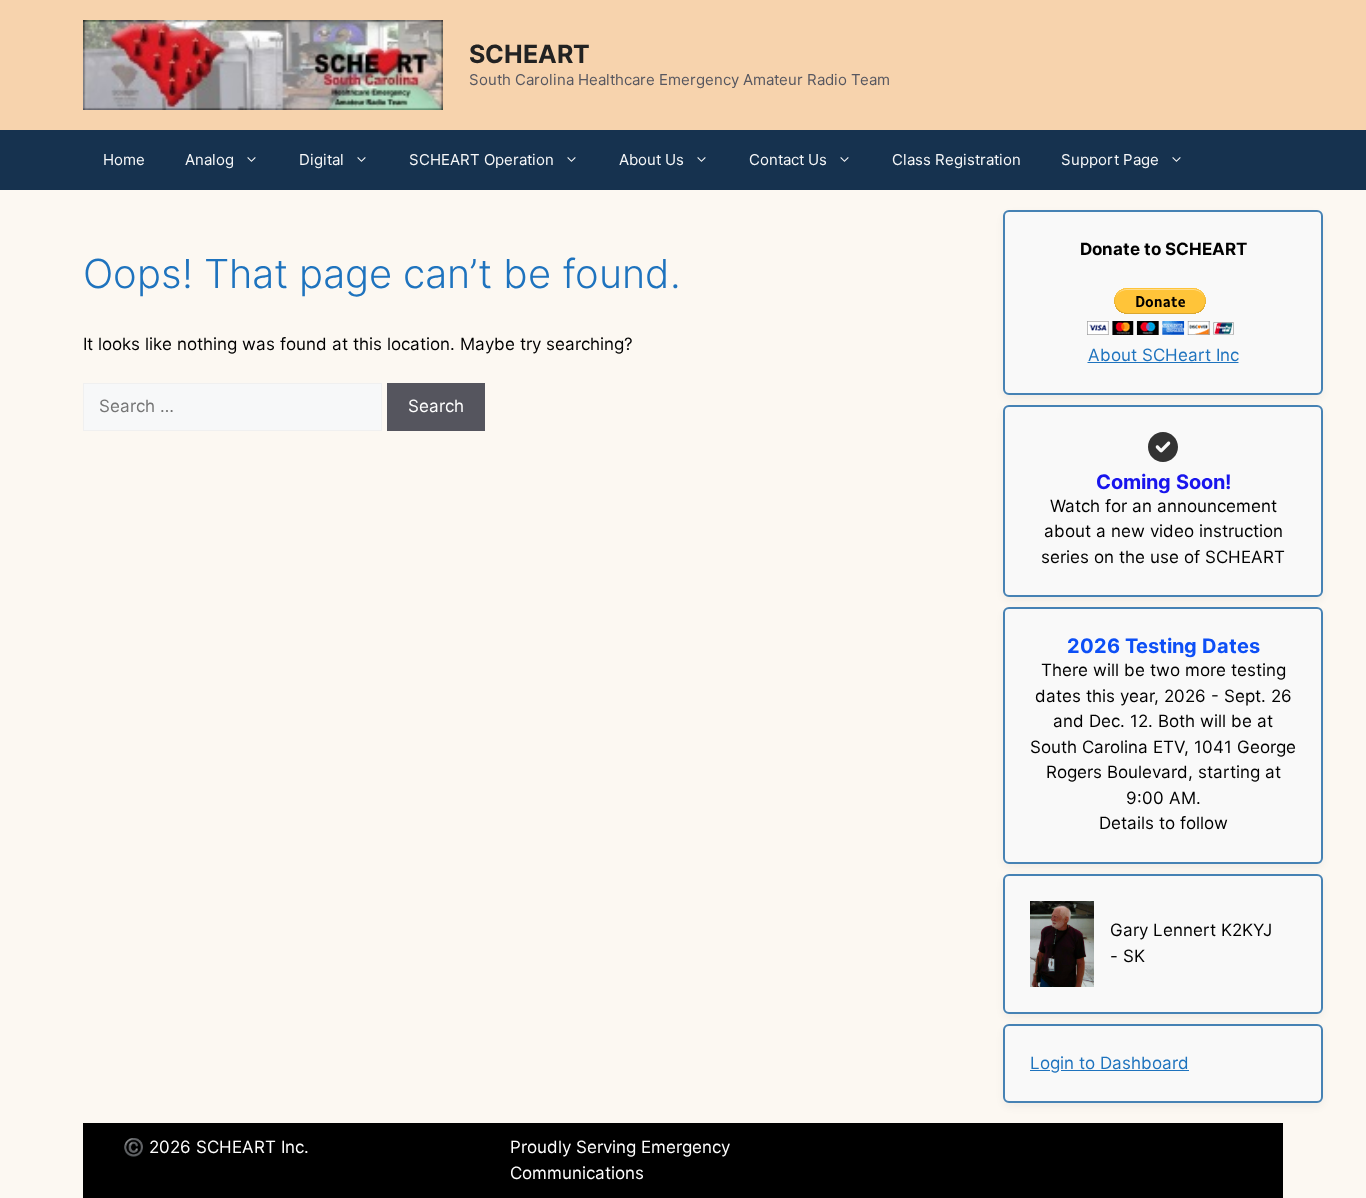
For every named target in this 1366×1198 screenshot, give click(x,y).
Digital (321, 159)
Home (124, 159)
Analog (209, 159)
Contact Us (788, 159)
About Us (651, 159)
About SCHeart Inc (1163, 355)
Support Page (1110, 159)
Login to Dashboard (1109, 1063)
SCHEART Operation (481, 159)
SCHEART (529, 54)
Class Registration (956, 159)
